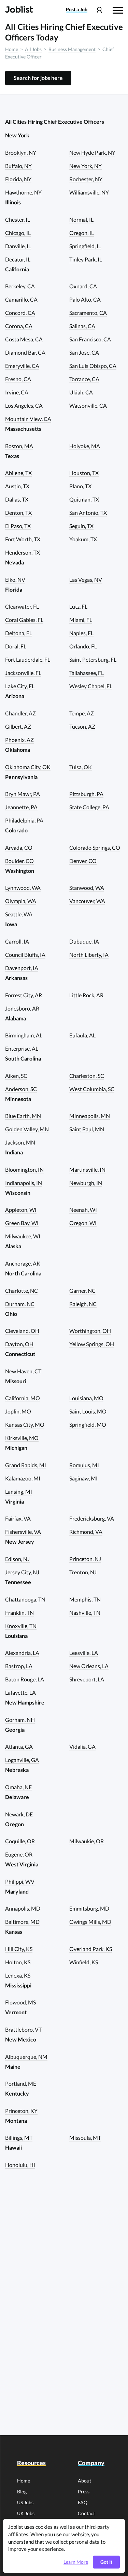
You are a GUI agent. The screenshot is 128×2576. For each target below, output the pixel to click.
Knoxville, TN (21, 1626)
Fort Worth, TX (23, 539)
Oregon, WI (83, 1223)
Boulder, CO (19, 861)
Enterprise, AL (22, 1048)
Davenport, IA (22, 968)
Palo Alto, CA (85, 299)
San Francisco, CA (90, 339)
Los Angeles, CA (24, 405)
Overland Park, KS (91, 1949)
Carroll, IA (17, 941)
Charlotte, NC (22, 1291)
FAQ (83, 2502)
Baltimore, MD (22, 1922)
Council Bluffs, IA (25, 955)
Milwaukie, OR (87, 1841)
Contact (86, 2513)
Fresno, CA (18, 379)
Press (84, 2492)
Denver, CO (83, 861)
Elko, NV (15, 580)
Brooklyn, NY (21, 152)
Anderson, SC (21, 1089)
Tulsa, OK (81, 767)
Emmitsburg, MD (89, 1908)
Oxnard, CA (83, 286)
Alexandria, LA (22, 1653)
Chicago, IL (18, 233)
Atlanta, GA (19, 1747)
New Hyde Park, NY (92, 152)
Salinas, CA (82, 326)
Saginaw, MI (83, 1478)
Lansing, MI (19, 1492)
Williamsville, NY (89, 192)
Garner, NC (82, 1291)
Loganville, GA (22, 1760)
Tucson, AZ (82, 726)
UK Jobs (26, 2513)
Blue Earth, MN (23, 1116)
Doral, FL (16, 646)
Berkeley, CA (20, 286)
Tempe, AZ (82, 713)
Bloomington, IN (24, 1170)
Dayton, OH (19, 1344)
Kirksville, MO (22, 1438)
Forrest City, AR (24, 995)
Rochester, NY (86, 179)
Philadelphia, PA (24, 820)
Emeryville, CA (22, 366)
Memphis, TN (85, 1599)
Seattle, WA (19, 914)
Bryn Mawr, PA (23, 794)
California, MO (23, 1398)
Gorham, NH (20, 1720)
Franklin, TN (19, 1613)
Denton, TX (18, 513)
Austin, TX (17, 486)
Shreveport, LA (87, 1679)
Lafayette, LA (20, 1692)
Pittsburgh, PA (86, 794)
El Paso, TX (18, 526)
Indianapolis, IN (24, 1183)
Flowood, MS (20, 2002)
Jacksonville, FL (23, 673)
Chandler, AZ (20, 713)
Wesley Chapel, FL (91, 686)
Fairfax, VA (18, 1518)
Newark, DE (19, 1814)
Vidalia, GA (82, 1747)
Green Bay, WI (22, 1223)
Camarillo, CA (21, 299)
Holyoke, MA (85, 446)
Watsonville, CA (88, 405)
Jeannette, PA (21, 807)
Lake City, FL (20, 686)
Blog (22, 2492)
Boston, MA (19, 446)
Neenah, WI (83, 1210)
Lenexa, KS (18, 1975)
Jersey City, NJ (22, 1572)
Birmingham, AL (24, 1035)
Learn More (76, 2562)
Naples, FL (81, 633)
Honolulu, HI (20, 2165)
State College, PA (89, 807)
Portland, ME (21, 2083)
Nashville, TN (85, 1613)
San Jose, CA (84, 352)
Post (77, 10)
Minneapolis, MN (90, 1116)
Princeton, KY (21, 2111)
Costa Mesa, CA (24, 339)
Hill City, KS (19, 1949)
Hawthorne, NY (23, 192)
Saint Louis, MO (88, 1411)
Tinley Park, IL (86, 259)
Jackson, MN (20, 1142)
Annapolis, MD (23, 1908)
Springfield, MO (88, 1425)
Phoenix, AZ (19, 740)
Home (12, 49)
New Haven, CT (23, 1371)
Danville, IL (18, 246)
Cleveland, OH (22, 1331)
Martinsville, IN (87, 1170)
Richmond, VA (86, 1532)
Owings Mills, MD (90, 1922)
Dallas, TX (17, 499)
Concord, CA (20, 313)
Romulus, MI (84, 1465)
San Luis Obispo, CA (93, 366)
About (84, 2481)
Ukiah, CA (81, 392)
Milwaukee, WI (23, 1236)
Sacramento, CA (88, 313)
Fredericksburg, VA (92, 1518)
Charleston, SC (87, 1076)
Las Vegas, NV (86, 580)
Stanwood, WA (87, 888)
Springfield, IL (85, 246)
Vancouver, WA (87, 901)
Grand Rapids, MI (26, 1465)
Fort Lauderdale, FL (28, 659)
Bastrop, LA (19, 1666)
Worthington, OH (90, 1331)
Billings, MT (19, 2138)
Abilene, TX (18, 473)
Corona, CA (19, 326)
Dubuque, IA (84, 941)
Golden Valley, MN (27, 1129)
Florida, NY (18, 179)
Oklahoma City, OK (28, 767)
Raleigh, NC (83, 1304)
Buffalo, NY (18, 166)
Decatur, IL (18, 259)
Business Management (72, 49)
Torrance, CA (84, 379)
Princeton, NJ (85, 1559)
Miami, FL (81, 620)
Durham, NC (20, 1304)
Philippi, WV (20, 1882)
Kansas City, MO (25, 1425)
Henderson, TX (23, 552)
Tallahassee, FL (87, 673)
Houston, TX (84, 473)
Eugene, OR (19, 1854)
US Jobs (25, 2502)
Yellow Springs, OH (92, 1344)
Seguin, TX (81, 526)
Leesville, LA (84, 1653)
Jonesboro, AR (22, 1008)
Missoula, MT (85, 2138)
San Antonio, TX (88, 513)
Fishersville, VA (23, 1532)
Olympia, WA (21, 901)
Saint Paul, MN (87, 1129)
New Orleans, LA (89, 1666)
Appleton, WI (21, 1210)
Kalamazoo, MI (23, 1478)
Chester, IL (18, 219)
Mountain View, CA (28, 419)
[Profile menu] (99, 10)
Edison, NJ (17, 1559)
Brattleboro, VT (23, 2029)
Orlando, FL (83, 646)
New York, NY (86, 166)
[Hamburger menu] (118, 10)
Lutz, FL (78, 606)
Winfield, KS (84, 1962)
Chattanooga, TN (25, 1599)
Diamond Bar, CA (25, 352)
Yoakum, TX (83, 539)
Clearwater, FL (22, 606)
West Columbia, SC (92, 1089)
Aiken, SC (16, 1076)
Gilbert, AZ (18, 726)
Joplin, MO (18, 1411)
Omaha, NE (18, 1787)
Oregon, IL (82, 233)
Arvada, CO (19, 848)
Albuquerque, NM (26, 2057)
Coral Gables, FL (24, 620)
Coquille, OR (20, 1841)
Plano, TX (80, 486)
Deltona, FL (19, 633)
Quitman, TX (84, 499)
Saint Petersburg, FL (93, 659)
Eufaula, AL (82, 1035)
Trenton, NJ (83, 1572)
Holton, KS (18, 1962)
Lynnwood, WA (23, 888)
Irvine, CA (17, 392)
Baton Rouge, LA (25, 1679)
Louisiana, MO (86, 1398)
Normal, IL (81, 219)
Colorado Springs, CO (95, 848)
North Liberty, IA (89, 955)
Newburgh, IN (86, 1183)
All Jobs (33, 49)
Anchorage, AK (23, 1263)
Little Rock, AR (86, 995)
